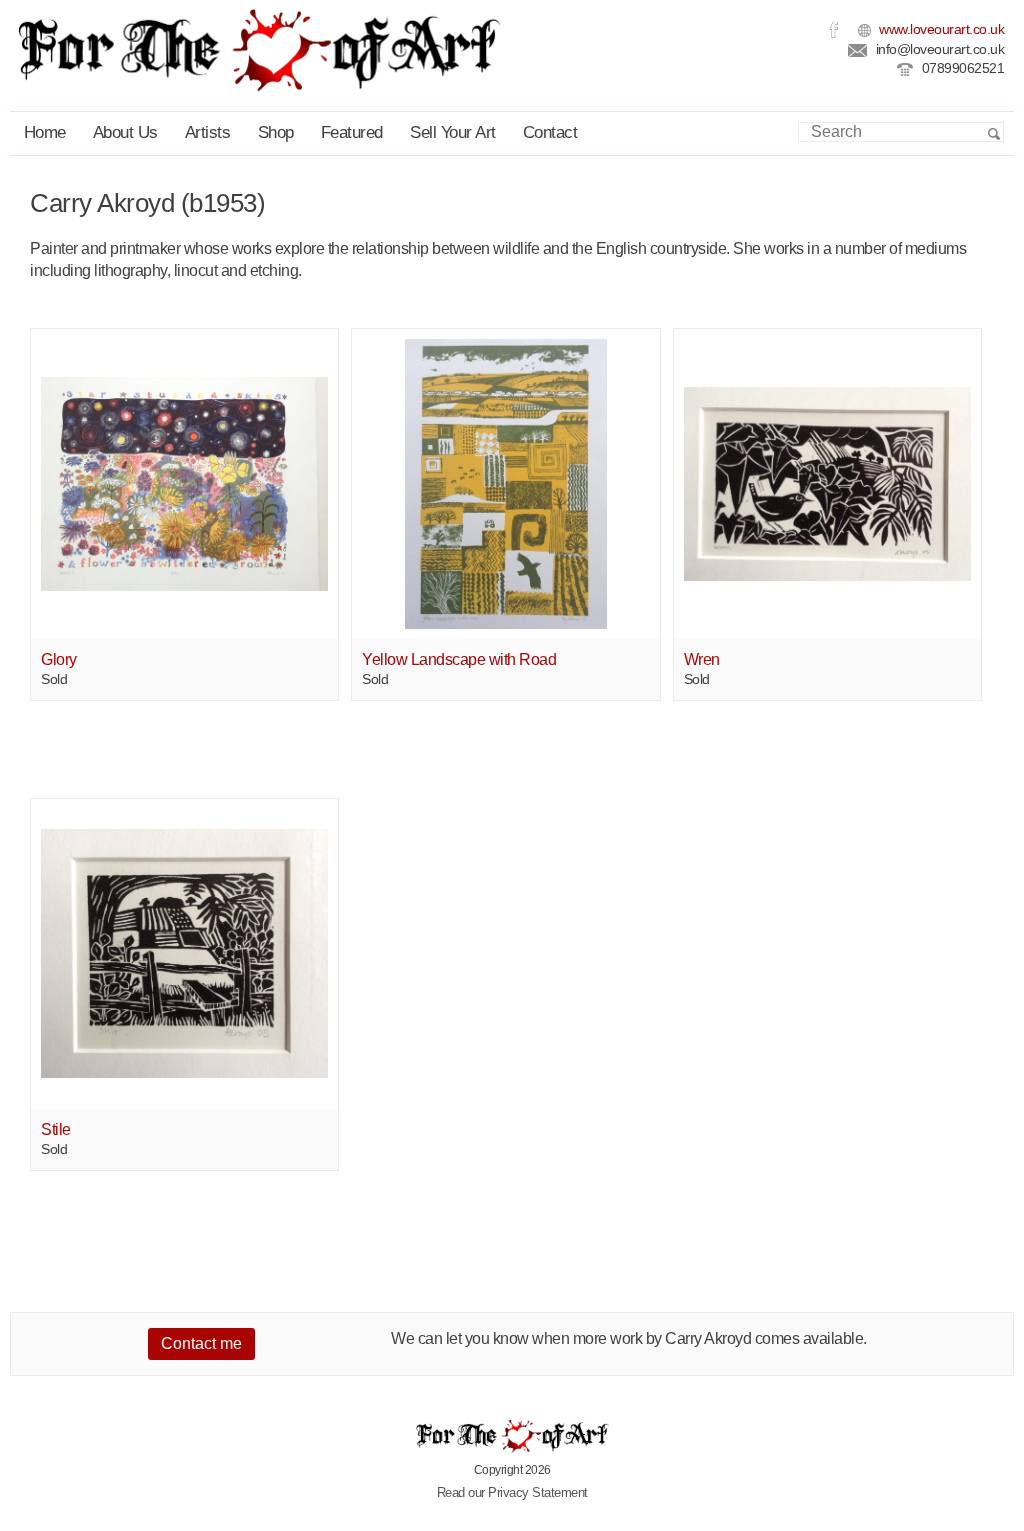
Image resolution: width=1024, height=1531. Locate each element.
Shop (276, 132)
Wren (702, 659)
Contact (550, 132)
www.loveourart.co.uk (940, 29)
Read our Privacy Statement (512, 1492)
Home (45, 132)
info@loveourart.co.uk (938, 49)
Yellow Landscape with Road (459, 659)
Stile (56, 1129)
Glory (59, 659)
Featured (352, 132)
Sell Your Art (453, 132)
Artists (208, 132)
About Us (125, 132)
